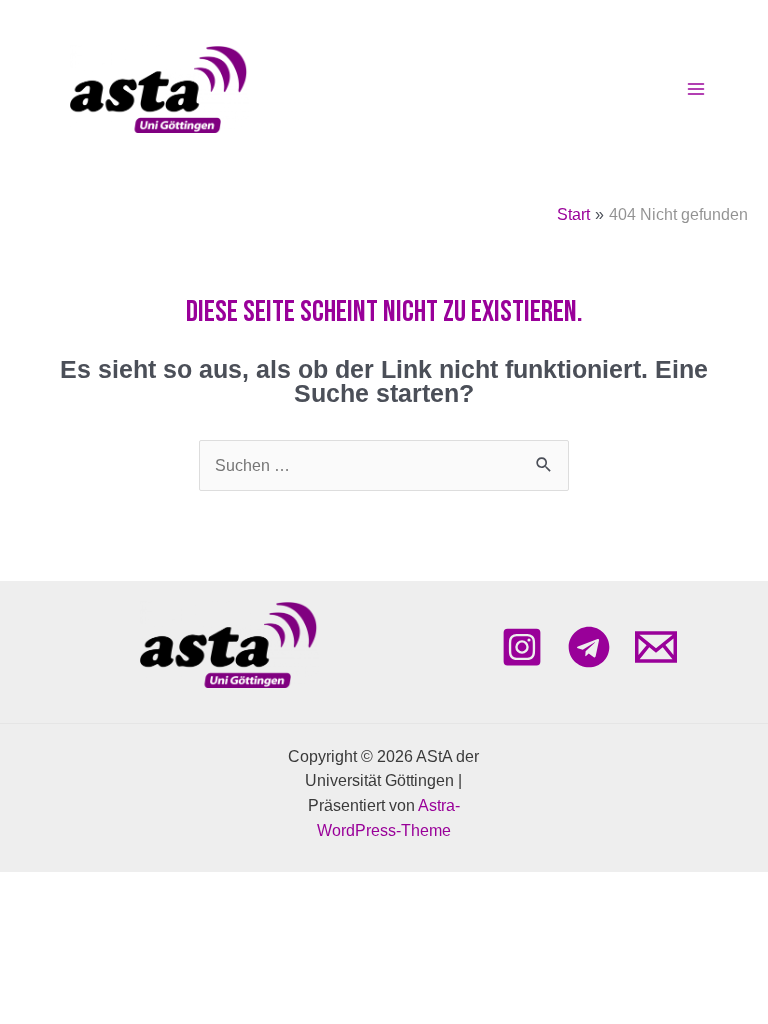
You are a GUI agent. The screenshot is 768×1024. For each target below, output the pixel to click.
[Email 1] (656, 647)
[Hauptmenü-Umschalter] (695, 89)
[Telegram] (589, 647)
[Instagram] (522, 647)
